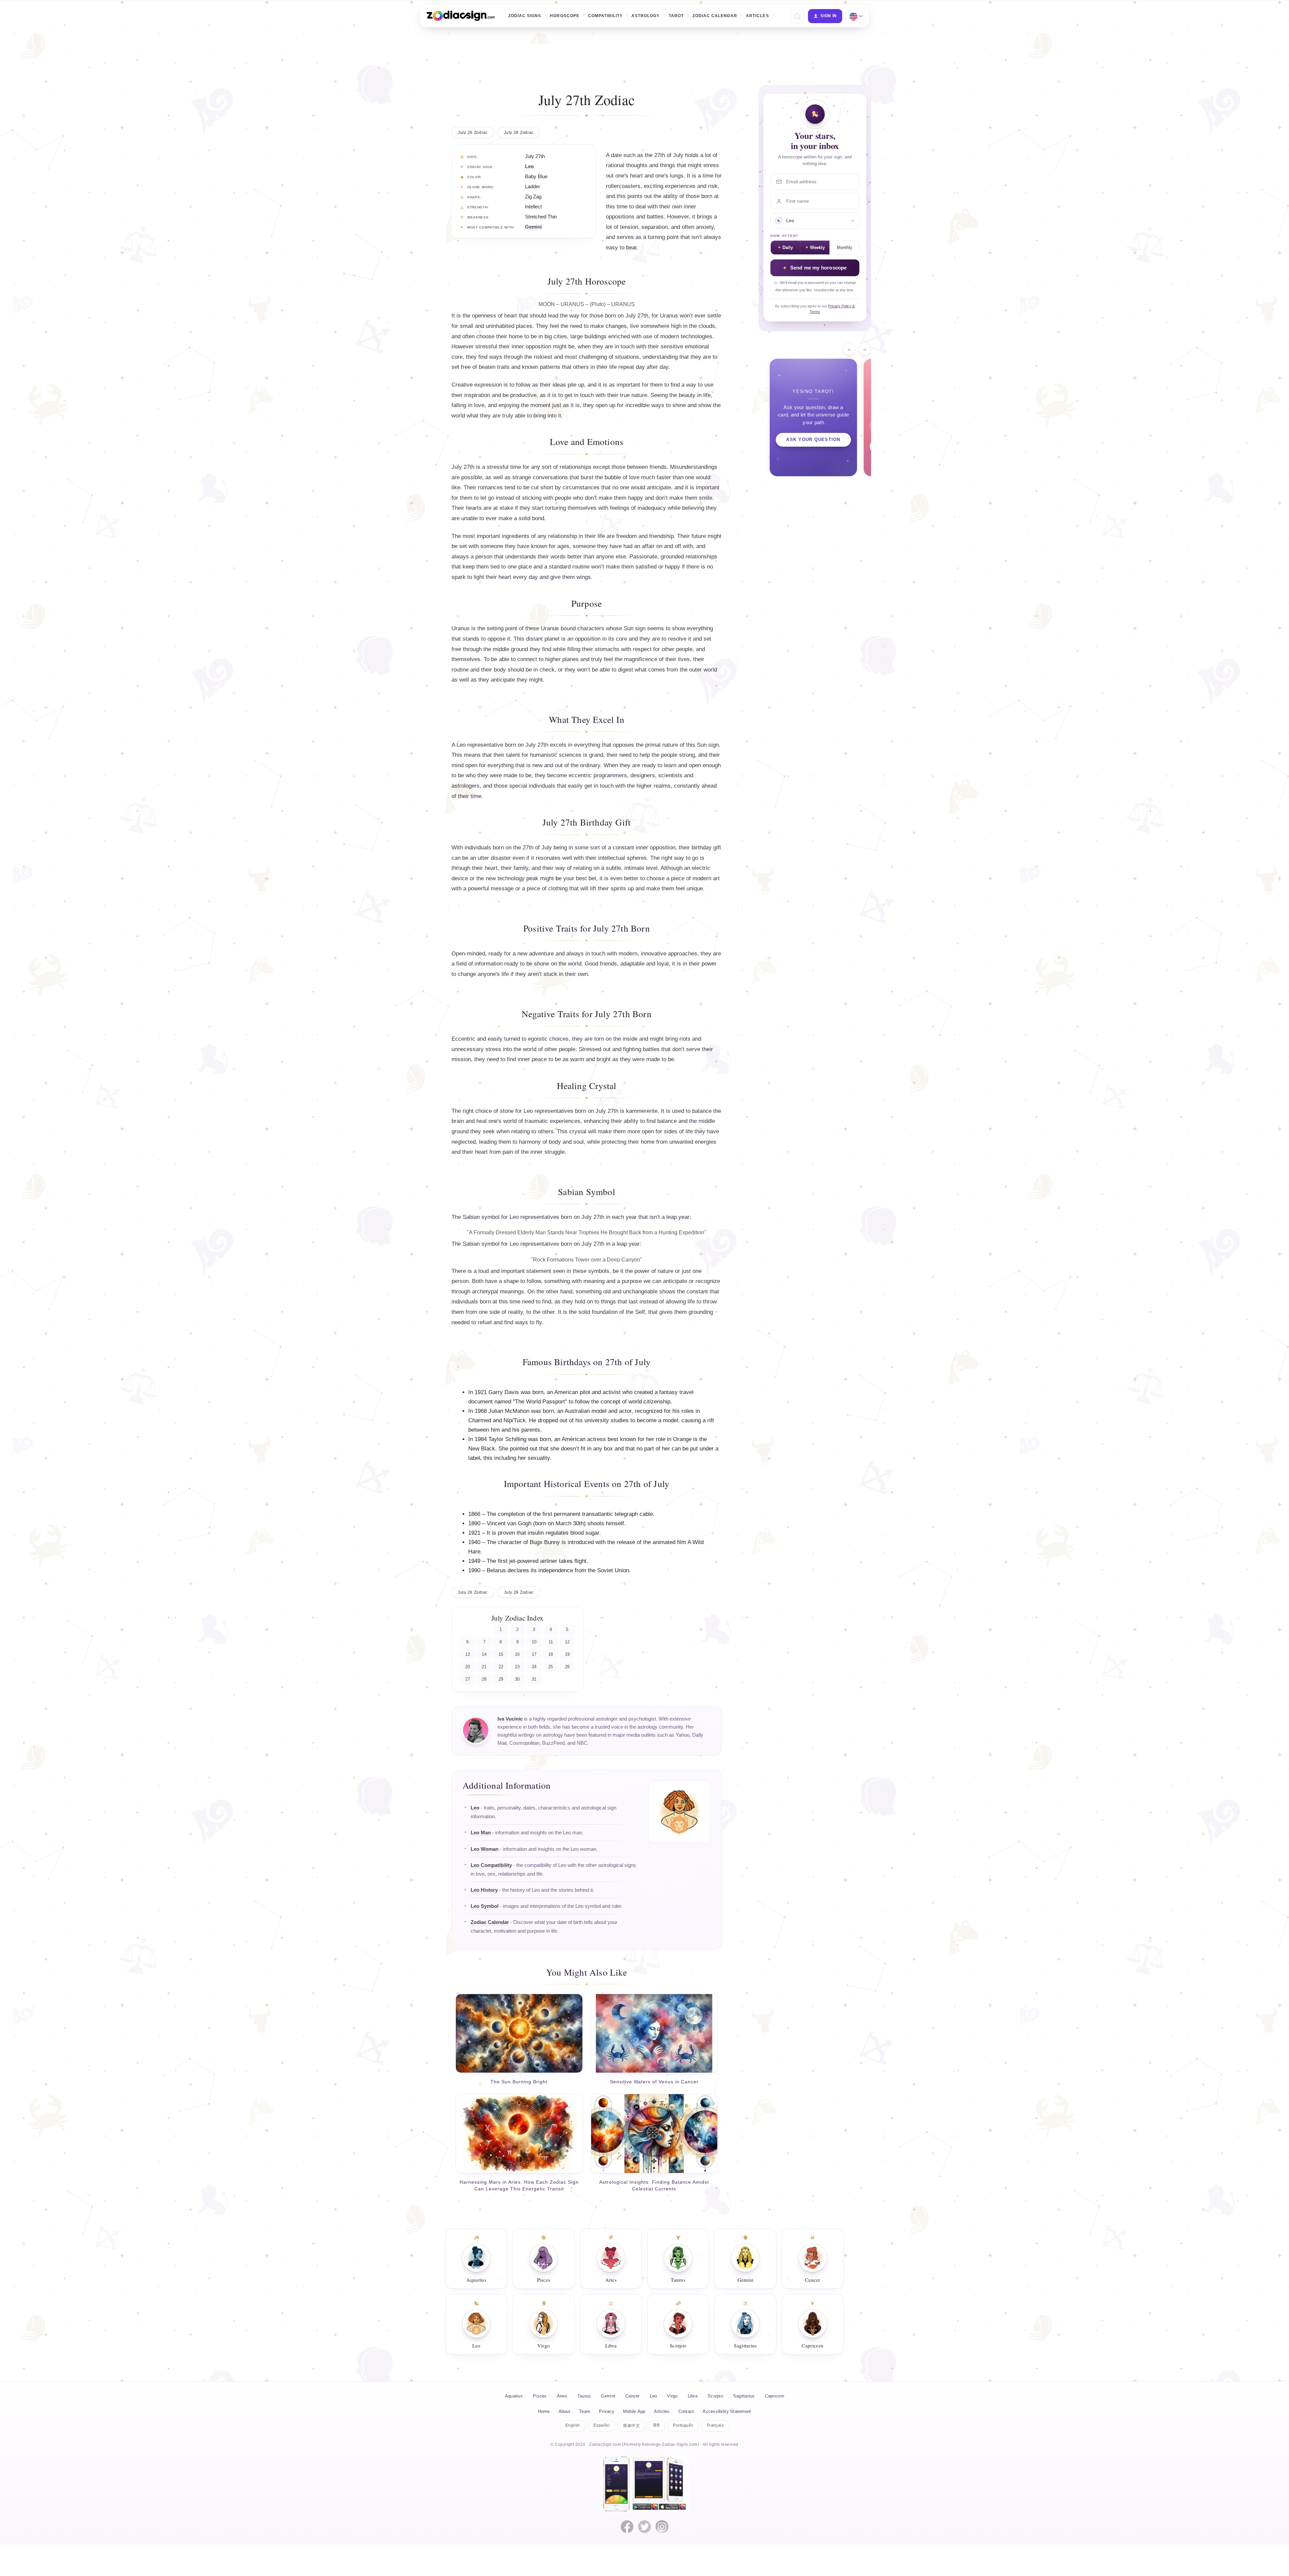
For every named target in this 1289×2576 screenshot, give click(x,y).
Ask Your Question (813, 440)
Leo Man (481, 1833)
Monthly (845, 248)
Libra (693, 2396)
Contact (686, 2411)
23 (517, 1667)
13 (468, 1654)
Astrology (646, 16)
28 (484, 1679)
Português (683, 2425)
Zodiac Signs (525, 16)
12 (567, 1642)
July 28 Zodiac (519, 133)
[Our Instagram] (662, 2527)
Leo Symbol (485, 1906)
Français (715, 2425)
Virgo (672, 2396)
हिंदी (656, 2425)
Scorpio (715, 2396)
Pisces (540, 2396)
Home (544, 2411)
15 (501, 1654)
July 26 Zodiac (473, 133)
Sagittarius (744, 2396)
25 (551, 1667)
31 (534, 1679)
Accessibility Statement (727, 2411)
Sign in (829, 16)
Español (602, 2425)
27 (468, 1679)
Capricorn (775, 2396)
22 (501, 1667)
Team (585, 2411)
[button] (797, 16)
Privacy (607, 2411)
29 (501, 1679)
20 (468, 1667)
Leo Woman (485, 1849)
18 (551, 1654)
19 (567, 1654)
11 (551, 1642)
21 (484, 1667)
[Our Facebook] (627, 2527)
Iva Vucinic (510, 1719)
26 (567, 1667)
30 (517, 1679)
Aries (562, 2396)
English (573, 2425)
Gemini (533, 227)
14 (484, 1654)
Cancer (633, 2396)
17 (534, 1654)
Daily (788, 248)
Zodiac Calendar (715, 16)
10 (534, 1642)
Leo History (484, 1890)
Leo (529, 166)
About (564, 2411)
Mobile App (634, 2411)
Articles (757, 16)
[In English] (854, 16)
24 (534, 1667)
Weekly (817, 248)
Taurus (584, 2396)
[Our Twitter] (644, 2527)
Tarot (676, 16)
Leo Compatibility (491, 1865)
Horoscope (564, 16)
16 (517, 1654)
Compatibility (605, 16)
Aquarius (514, 2396)
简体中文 (631, 2426)
